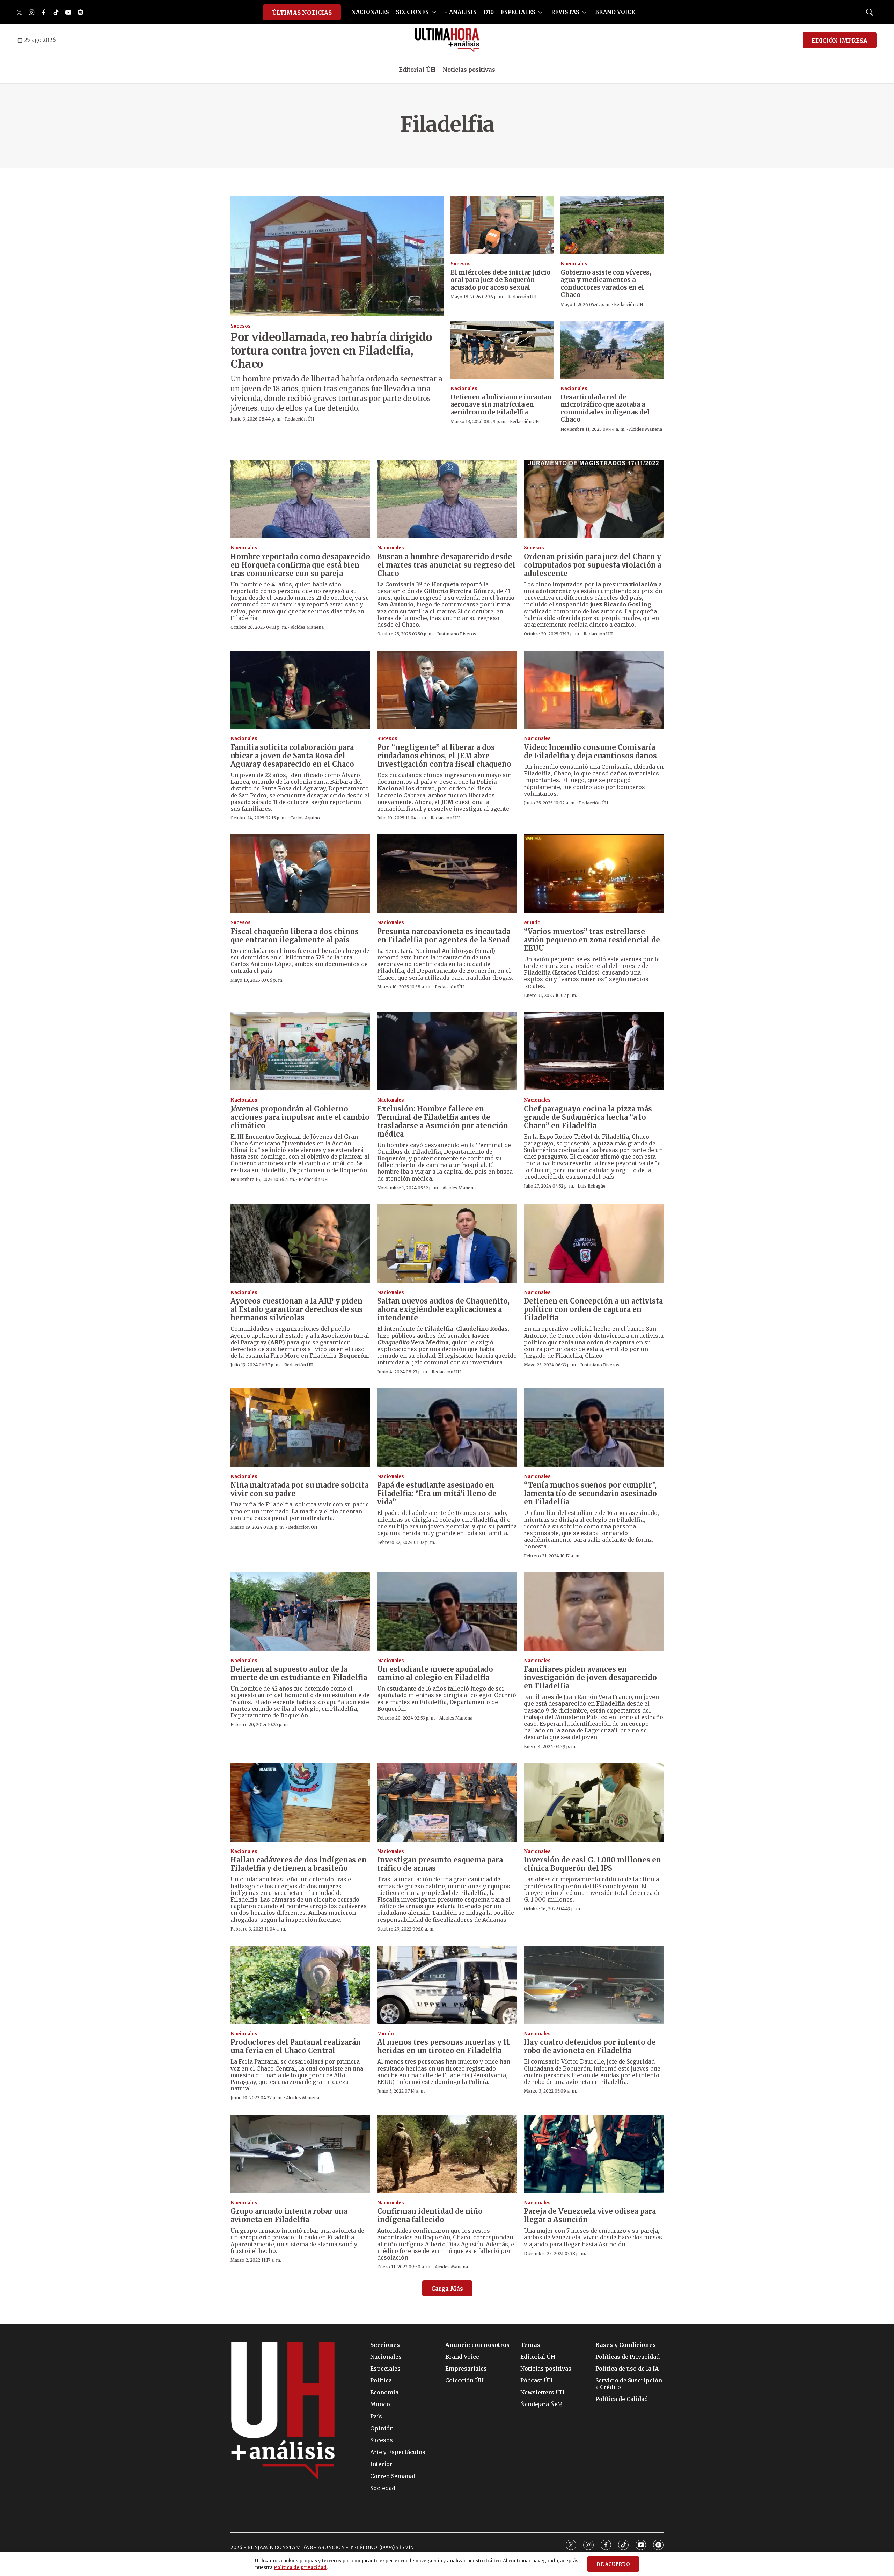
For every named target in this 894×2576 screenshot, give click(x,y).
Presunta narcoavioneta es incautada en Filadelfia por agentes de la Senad (444, 936)
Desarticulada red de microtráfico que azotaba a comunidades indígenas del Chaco (605, 408)
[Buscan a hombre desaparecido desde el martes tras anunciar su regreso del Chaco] (447, 499)
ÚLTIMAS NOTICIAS (302, 13)
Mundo (532, 923)
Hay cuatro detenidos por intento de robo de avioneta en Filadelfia (590, 2046)
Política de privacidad (300, 2567)
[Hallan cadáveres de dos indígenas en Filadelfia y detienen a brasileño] (300, 1803)
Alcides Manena (646, 429)
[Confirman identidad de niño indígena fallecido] (447, 2154)
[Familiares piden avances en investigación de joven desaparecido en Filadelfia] (594, 1612)
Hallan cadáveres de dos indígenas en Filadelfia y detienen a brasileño (299, 1864)
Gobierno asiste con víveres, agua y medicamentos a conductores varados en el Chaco (606, 284)
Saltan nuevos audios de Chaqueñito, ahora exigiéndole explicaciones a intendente (443, 1309)
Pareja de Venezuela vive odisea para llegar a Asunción (590, 2215)
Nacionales (574, 264)
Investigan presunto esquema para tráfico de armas (440, 1864)
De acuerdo (613, 2564)
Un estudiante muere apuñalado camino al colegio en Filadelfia (435, 1673)
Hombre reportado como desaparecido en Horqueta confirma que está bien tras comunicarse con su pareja (300, 565)
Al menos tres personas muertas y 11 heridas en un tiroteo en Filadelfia (444, 2046)
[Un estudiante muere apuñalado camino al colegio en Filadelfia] (447, 1612)
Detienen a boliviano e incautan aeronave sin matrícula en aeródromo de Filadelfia (501, 404)
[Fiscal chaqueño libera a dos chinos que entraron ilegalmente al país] (300, 874)
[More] (434, 12)
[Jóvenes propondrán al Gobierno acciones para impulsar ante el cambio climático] (300, 1051)
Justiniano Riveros (457, 634)
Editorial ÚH (417, 70)
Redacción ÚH (300, 419)
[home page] (447, 40)
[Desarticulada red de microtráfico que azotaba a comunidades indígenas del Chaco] (612, 350)
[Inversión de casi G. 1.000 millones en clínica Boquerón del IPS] (594, 1803)
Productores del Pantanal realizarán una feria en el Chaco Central (296, 2046)
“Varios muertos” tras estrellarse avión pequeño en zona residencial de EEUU (592, 940)
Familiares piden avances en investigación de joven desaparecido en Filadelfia (590, 1677)
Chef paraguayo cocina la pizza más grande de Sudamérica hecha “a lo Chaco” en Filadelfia (588, 1117)
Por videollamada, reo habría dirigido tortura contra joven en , (331, 351)
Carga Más (447, 2289)
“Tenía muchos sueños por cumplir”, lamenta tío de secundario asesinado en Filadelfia (590, 1493)
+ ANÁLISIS (461, 12)
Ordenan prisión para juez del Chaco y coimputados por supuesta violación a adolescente (593, 565)
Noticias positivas (469, 70)
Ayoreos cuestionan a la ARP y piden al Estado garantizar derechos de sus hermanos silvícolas (297, 1309)
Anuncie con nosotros (477, 2345)
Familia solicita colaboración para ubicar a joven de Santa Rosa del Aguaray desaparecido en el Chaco (292, 756)
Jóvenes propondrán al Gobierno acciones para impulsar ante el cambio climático (300, 1117)
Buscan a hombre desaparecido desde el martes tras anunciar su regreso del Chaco (446, 565)
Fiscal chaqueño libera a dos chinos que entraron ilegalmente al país (295, 936)
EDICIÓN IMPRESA (840, 41)
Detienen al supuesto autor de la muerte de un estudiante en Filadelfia (299, 1673)
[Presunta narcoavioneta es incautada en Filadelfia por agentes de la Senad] (447, 874)
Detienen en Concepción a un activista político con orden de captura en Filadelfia (593, 1309)
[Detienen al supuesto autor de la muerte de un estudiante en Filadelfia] (300, 1612)
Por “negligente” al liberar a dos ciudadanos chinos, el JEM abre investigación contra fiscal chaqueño (444, 756)
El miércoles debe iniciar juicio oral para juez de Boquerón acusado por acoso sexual (500, 280)
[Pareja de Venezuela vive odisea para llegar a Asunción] (594, 2154)
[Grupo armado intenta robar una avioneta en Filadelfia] (300, 2154)
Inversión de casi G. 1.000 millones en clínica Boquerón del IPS (592, 1864)
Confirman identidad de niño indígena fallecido (430, 2215)
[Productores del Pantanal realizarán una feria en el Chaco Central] (300, 1985)
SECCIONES (412, 12)
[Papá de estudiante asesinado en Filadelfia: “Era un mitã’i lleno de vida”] (447, 1428)
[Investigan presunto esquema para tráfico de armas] (447, 1803)
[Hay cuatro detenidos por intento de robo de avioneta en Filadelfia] (594, 1985)
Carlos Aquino (305, 818)
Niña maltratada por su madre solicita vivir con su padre (299, 1489)
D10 (489, 12)
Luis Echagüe (592, 1186)
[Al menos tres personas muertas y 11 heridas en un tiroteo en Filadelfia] (447, 1985)
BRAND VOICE (615, 12)
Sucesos (241, 326)
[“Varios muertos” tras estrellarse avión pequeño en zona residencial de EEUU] (594, 874)
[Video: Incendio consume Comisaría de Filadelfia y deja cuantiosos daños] (594, 690)
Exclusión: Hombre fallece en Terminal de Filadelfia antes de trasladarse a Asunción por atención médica (443, 1121)
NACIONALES (370, 12)
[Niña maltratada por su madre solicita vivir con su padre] (300, 1428)
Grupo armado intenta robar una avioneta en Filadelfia (289, 2215)
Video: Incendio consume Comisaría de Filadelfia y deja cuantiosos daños (590, 751)
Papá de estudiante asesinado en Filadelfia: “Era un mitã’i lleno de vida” (437, 1493)
